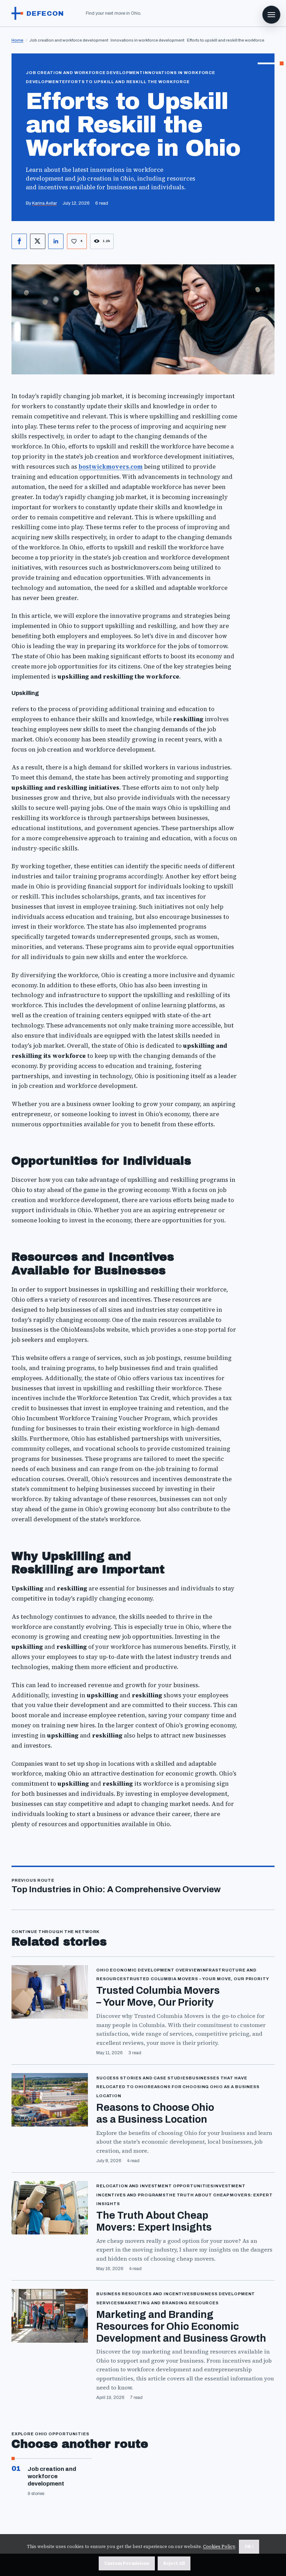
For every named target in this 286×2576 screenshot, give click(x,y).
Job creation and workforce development (52, 2476)
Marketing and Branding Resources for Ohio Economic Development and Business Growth (181, 2326)
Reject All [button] (174, 2563)
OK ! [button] (249, 2546)
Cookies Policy (219, 2546)
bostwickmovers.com (111, 467)
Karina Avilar (44, 203)
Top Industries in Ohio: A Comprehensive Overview (116, 1889)
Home (17, 40)
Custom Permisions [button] (127, 2563)
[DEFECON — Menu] (271, 15)
